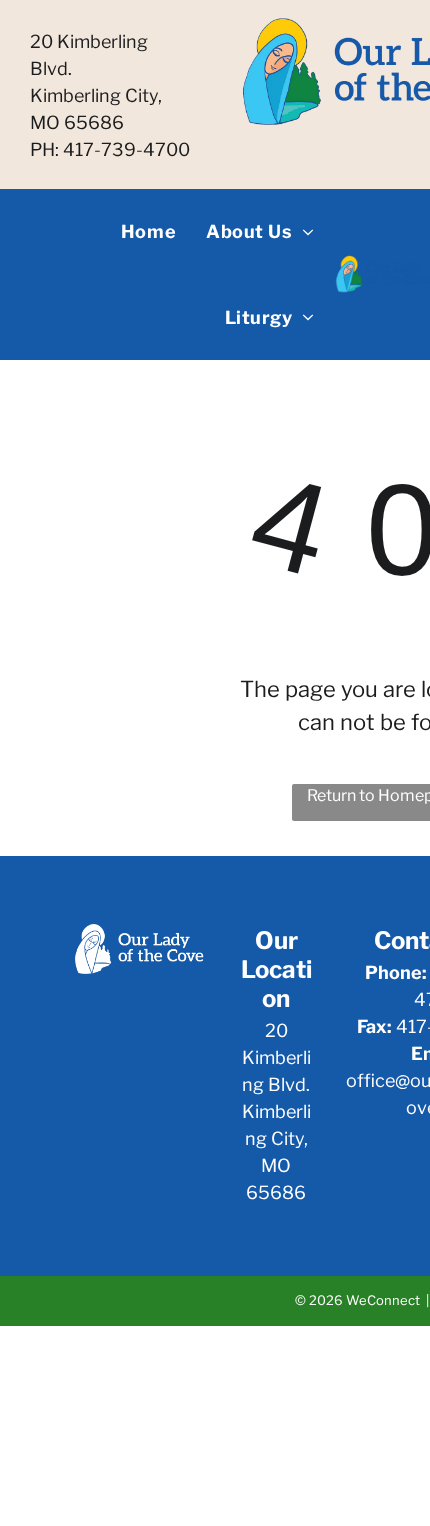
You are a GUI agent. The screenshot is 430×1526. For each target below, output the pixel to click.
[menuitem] (148, 231)
